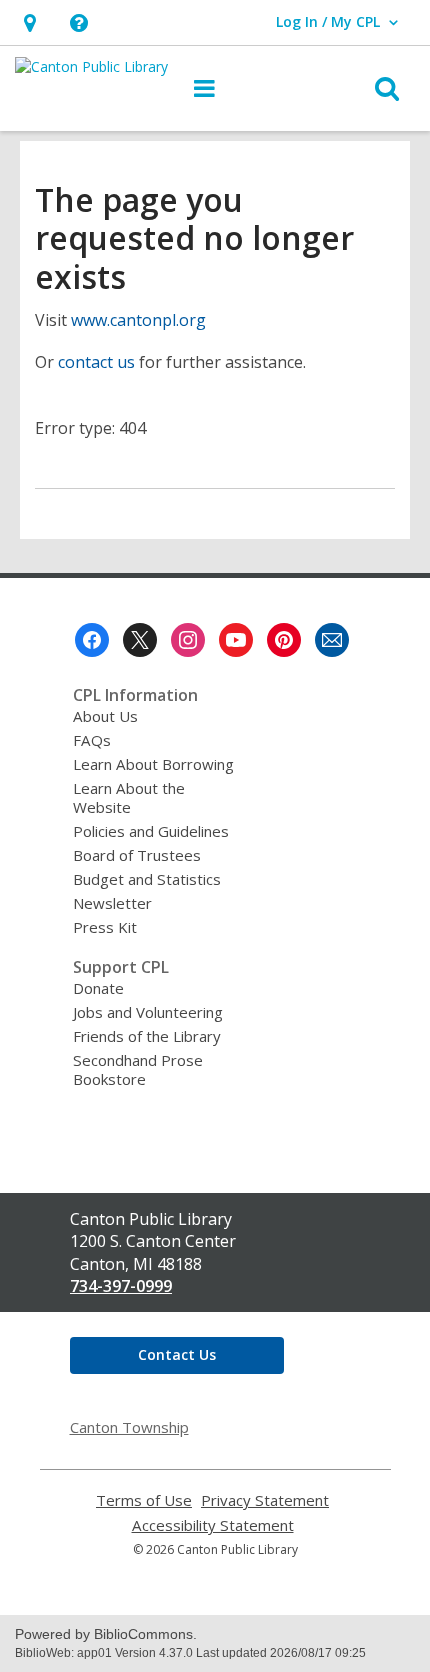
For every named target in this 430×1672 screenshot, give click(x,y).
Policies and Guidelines (151, 831)
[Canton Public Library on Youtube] (236, 640)
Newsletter (112, 903)
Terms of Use (144, 1500)
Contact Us (177, 1354)
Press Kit (105, 927)
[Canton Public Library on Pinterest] (284, 640)
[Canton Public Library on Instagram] (188, 640)
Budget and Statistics (147, 879)
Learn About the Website (129, 797)
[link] (29, 22)
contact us (96, 362)
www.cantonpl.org (138, 320)
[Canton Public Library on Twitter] (140, 640)
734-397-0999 (121, 1286)
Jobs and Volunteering (148, 1012)
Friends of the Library (147, 1036)
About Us (105, 716)
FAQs (92, 740)
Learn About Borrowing (153, 764)
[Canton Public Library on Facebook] (92, 640)
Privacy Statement (265, 1500)
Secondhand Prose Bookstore (138, 1069)
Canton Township (129, 1427)
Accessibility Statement (213, 1525)
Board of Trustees (137, 855)
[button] (78, 22)
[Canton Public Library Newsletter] (332, 640)
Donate (98, 988)
